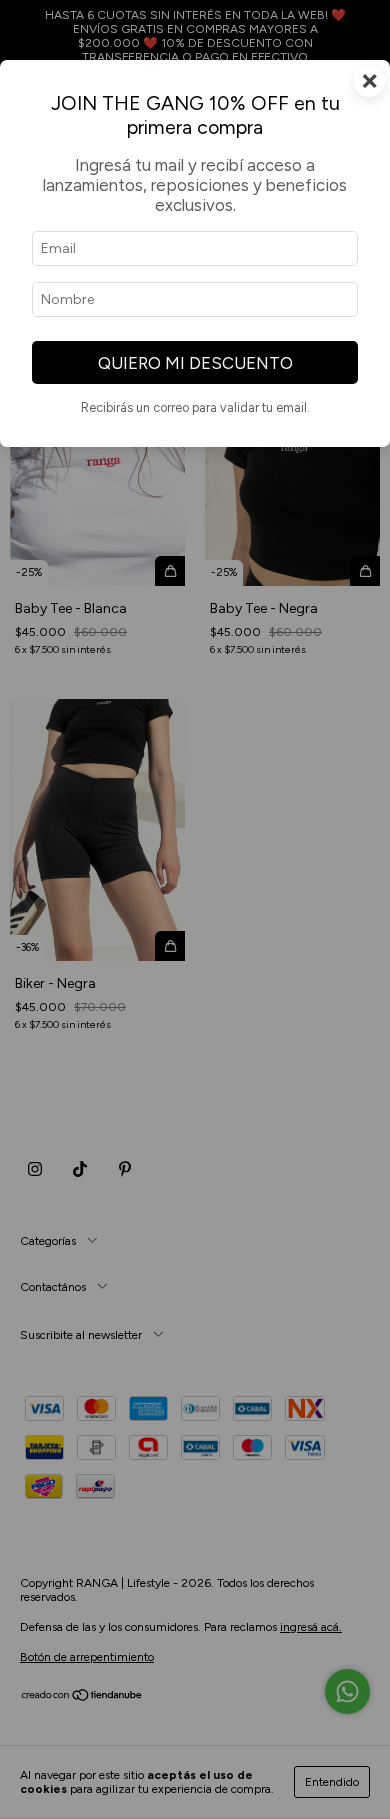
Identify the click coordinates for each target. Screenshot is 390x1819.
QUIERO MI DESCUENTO (195, 363)
